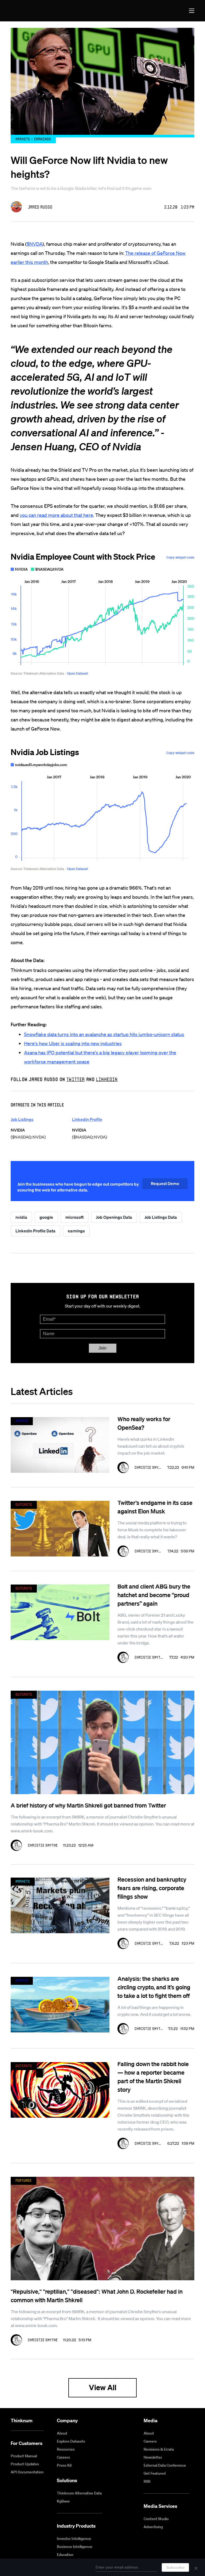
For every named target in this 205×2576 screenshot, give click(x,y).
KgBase (63, 2501)
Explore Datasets (71, 2441)
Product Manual (24, 2456)
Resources (66, 2449)
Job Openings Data (114, 1217)
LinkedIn (107, 1079)
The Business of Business (30, 11)
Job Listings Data (161, 1217)
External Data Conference (165, 2465)
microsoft (74, 1217)
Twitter (76, 1079)
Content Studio (156, 2519)
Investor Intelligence (74, 2539)
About (62, 2433)
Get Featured (155, 2473)
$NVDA (35, 244)
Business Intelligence (75, 2547)
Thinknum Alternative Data (79, 2493)
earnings (76, 1231)
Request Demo (165, 1183)
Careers (63, 2457)
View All (103, 2387)
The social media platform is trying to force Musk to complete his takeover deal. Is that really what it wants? (152, 1530)
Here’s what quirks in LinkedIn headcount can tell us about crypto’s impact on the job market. (151, 1446)
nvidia (21, 1217)
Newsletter (153, 2457)
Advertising (153, 2527)
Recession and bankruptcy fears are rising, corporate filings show (152, 1888)
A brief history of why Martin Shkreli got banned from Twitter (88, 1805)
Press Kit (64, 2465)
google (46, 1217)
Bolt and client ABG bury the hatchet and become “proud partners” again (154, 1595)
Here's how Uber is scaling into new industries (73, 1043)
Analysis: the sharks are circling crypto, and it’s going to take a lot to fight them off (154, 1987)
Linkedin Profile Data (36, 1231)
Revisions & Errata (159, 2449)
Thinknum (22, 2421)
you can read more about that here (56, 515)
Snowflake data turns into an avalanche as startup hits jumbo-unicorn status (104, 1034)
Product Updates (25, 2464)
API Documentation (27, 2472)
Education (65, 2555)
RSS (147, 2481)
